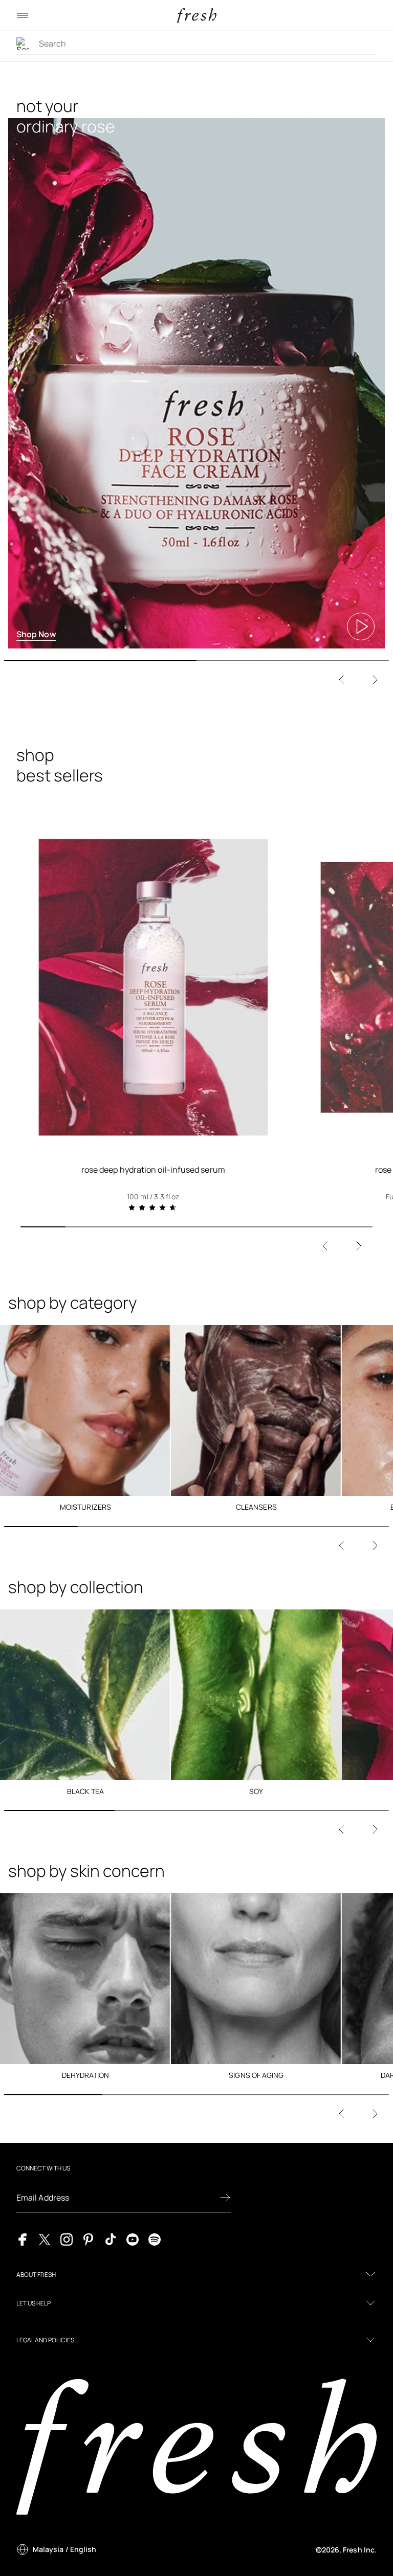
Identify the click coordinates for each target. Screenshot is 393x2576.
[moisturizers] (85, 1410)
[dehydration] (85, 1979)
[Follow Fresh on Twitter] (45, 2239)
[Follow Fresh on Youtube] (133, 2239)
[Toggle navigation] (23, 15)
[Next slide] (375, 680)
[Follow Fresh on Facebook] (23, 2239)
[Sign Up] (225, 2198)
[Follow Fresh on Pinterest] (89, 2239)
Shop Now (36, 634)
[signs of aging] (256, 1979)
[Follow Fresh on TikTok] (111, 2239)
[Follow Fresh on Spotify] (155, 2239)
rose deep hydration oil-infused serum (153, 1170)
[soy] (256, 1695)
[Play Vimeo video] (361, 626)
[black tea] (85, 1695)
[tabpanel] (196, 365)
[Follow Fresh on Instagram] (67, 2239)
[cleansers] (256, 1410)
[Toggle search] (23, 43)
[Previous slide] (341, 680)
